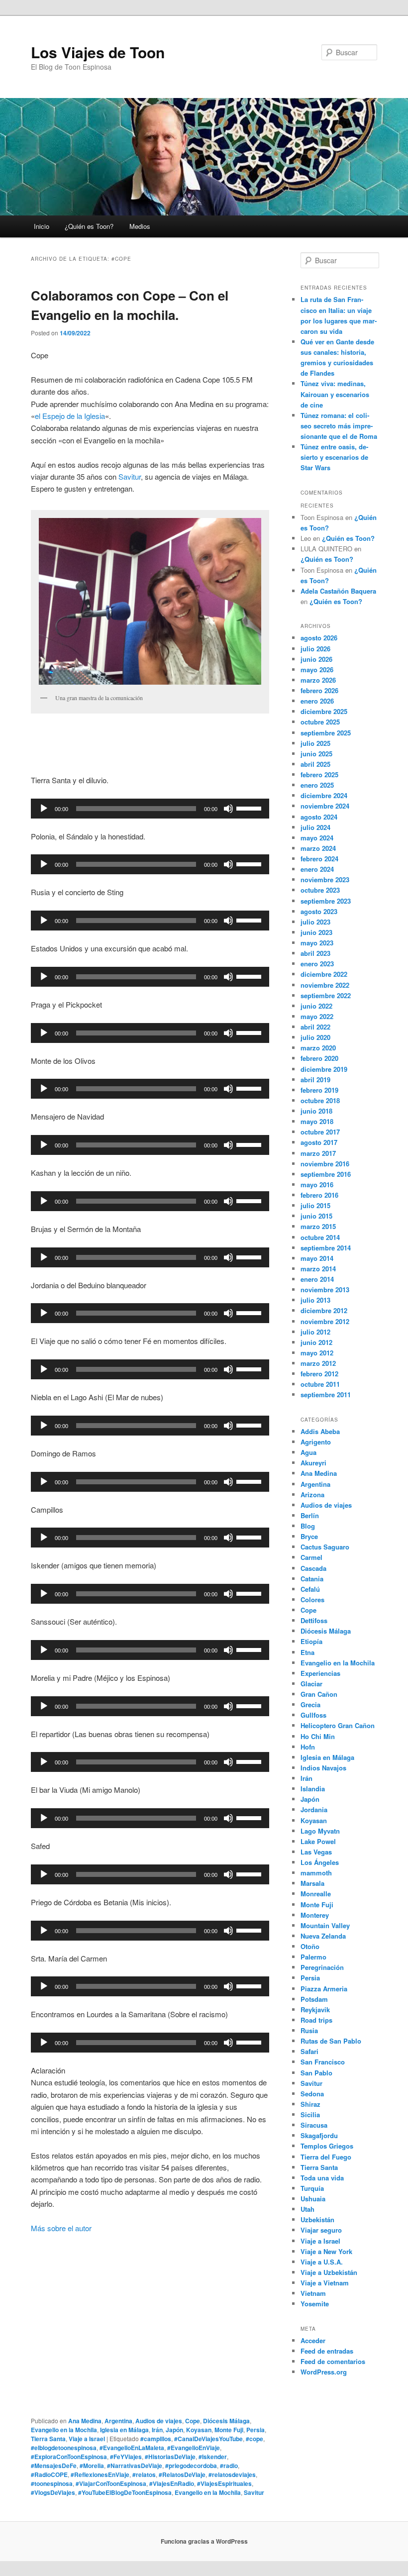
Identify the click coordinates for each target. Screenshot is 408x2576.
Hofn (308, 1747)
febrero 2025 (319, 774)
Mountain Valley (325, 1925)
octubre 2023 (320, 890)
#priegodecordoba (191, 2466)
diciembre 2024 (324, 795)
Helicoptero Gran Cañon (338, 1725)
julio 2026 (315, 649)
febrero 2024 (319, 859)
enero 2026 (317, 701)
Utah (307, 2209)
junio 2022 (316, 1006)
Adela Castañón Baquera (338, 591)
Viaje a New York (326, 2251)
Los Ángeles (320, 1862)
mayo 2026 (317, 670)
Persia (255, 2430)
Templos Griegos (327, 2146)
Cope (193, 2421)
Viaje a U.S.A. (322, 2262)
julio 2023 (315, 922)
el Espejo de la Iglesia (70, 416)
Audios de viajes (159, 2421)
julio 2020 (315, 1037)
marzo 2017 (318, 1153)
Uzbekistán (317, 2219)
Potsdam (314, 1999)
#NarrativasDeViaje (135, 2466)
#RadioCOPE (49, 2474)
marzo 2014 (318, 1269)
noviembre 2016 (325, 1164)
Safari (309, 2051)
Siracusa (314, 2125)
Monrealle (316, 1894)
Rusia (309, 2030)
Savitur (129, 476)
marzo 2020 (318, 1048)
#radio (229, 2466)
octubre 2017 (320, 1132)
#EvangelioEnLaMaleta (132, 2448)
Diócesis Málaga (226, 2421)
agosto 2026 (319, 638)
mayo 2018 (317, 1121)
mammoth (316, 1873)
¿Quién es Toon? (89, 226)
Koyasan (199, 2430)
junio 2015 (316, 1216)
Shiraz (310, 2104)
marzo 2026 (318, 680)
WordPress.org (324, 2372)
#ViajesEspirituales (224, 2483)
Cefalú (310, 1589)
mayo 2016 (317, 1185)
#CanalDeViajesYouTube (208, 2439)
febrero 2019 (319, 1090)
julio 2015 (315, 1205)
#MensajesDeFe (54, 2466)
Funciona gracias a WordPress (204, 2541)
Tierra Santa (48, 2439)
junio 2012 (316, 1342)
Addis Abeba (320, 1431)
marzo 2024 (318, 848)
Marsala (312, 1883)
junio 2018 (316, 1111)
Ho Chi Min (318, 1736)
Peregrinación (322, 1967)
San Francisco (323, 2062)
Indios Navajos (323, 1768)
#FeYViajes (126, 2457)
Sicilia (310, 2114)
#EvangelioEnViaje (194, 2448)
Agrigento (316, 1442)
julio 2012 (315, 1332)
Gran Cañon (319, 1694)
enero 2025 (317, 785)
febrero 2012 (319, 1374)
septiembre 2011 (326, 1394)
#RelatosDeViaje (182, 2474)
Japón (174, 2430)
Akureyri (313, 1463)
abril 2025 (315, 764)
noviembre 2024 (325, 806)
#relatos (144, 2474)
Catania (312, 1579)
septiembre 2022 (326, 995)
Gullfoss (313, 1715)
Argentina (118, 2421)
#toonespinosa (52, 2483)
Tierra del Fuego (326, 2157)
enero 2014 (317, 1279)
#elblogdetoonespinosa (64, 2448)
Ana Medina (85, 2421)
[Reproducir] (44, 809)
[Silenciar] (228, 809)
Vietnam (313, 2293)
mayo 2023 (317, 943)
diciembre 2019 (324, 1069)
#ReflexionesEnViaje (100, 2474)
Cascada (313, 1568)
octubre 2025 (320, 722)
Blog (308, 1526)
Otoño (310, 1946)
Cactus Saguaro (325, 1547)
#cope (255, 2439)
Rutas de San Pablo (331, 2041)
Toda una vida (322, 2178)
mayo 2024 (317, 838)
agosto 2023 (319, 911)
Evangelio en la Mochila (64, 2430)
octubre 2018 (320, 1100)
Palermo (313, 1957)
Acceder (313, 2340)
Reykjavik (315, 2009)
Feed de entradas (327, 2351)
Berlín (310, 1515)
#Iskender (213, 2457)
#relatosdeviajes (232, 2474)
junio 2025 (316, 754)
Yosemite (315, 2304)
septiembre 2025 (326, 733)
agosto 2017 (319, 1142)
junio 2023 (316, 932)
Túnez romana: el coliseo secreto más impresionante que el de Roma (339, 426)
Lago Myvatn (320, 1831)
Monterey (315, 1915)
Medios (140, 226)
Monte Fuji (229, 2430)
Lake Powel (318, 1841)
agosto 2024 (319, 817)
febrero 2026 (319, 690)
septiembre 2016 (326, 1174)
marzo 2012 (318, 1363)
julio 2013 (315, 1300)
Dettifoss (314, 1620)
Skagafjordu (319, 2135)
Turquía (312, 2188)
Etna (307, 1652)
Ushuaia (313, 2199)
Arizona (312, 1494)
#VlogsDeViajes (53, 2492)
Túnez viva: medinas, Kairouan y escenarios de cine (335, 394)
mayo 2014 (317, 1258)
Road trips (316, 2020)
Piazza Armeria (324, 1989)
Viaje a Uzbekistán (329, 2272)
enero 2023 (317, 964)
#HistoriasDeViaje (170, 2457)
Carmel (311, 1557)
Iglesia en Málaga (124, 2430)
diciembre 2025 (324, 711)
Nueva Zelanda (323, 1936)
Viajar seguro (321, 2230)
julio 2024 (315, 827)
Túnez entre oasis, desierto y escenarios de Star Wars (334, 457)
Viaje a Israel (87, 2439)
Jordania (314, 1809)
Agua (308, 1452)
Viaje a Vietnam (325, 2283)
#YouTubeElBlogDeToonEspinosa (125, 2492)
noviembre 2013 (325, 1289)
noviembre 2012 (325, 1321)
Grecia (310, 1704)
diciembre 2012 (324, 1310)
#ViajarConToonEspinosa (111, 2483)
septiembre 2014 (326, 1248)
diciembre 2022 (324, 974)
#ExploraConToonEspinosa (69, 2457)
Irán (157, 2430)
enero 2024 (317, 869)
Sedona (312, 2094)
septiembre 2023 (326, 901)
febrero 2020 (319, 1058)
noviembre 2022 (325, 985)
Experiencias (320, 1673)
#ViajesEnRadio (172, 2483)
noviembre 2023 (325, 879)
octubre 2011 (320, 1384)
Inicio (42, 226)
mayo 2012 (317, 1353)
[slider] (250, 808)
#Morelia (92, 2466)
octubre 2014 (320, 1237)
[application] (150, 809)
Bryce (309, 1536)
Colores (312, 1599)
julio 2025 (315, 743)
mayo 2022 (317, 1016)
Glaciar (311, 1684)
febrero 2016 (319, 1195)
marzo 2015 (318, 1226)
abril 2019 (315, 1080)
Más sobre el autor (61, 2228)
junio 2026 (316, 659)
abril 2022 (315, 1027)
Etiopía (311, 1641)
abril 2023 (315, 953)
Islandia (313, 1789)
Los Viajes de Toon (98, 52)
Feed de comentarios (333, 2361)
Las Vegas (316, 1852)
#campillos (156, 2439)
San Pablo (316, 2073)
